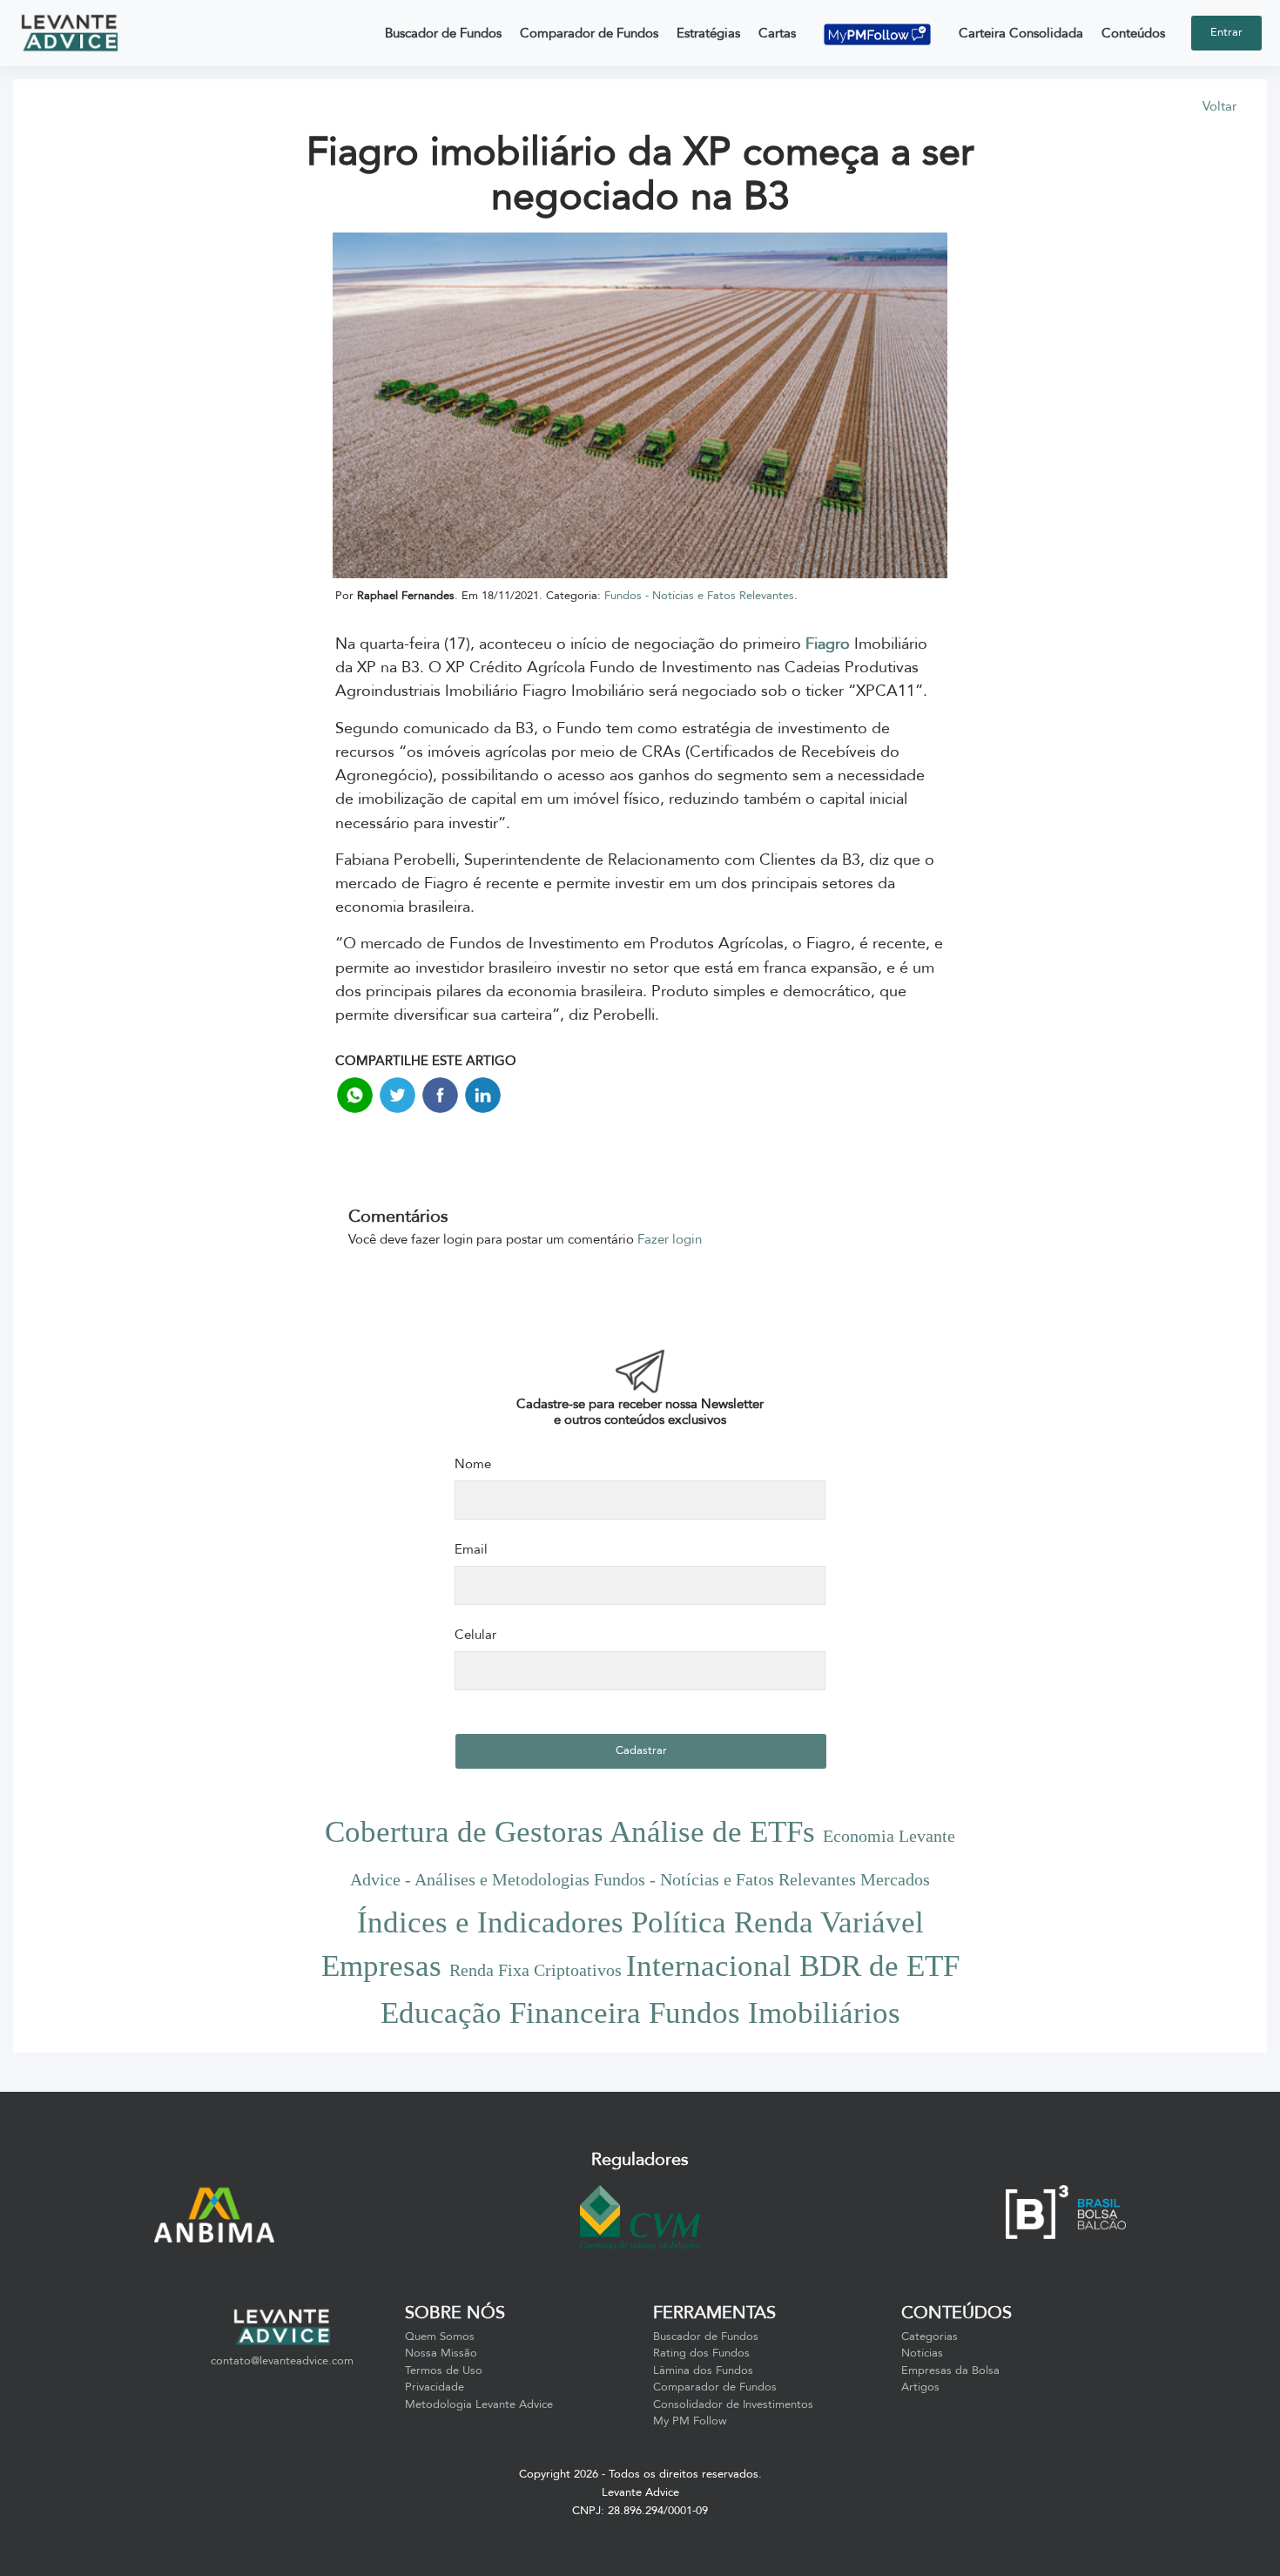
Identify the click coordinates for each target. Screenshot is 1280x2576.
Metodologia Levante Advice (479, 2404)
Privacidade (435, 2387)
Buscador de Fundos (443, 33)
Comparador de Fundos (589, 33)
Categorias (930, 2337)
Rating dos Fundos (701, 2353)
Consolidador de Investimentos (733, 2404)
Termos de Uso (444, 2370)
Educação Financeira (515, 2013)
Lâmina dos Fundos (703, 2370)
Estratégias (708, 33)
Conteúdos (1133, 33)
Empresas (385, 1966)
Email (471, 1549)
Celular (475, 1635)
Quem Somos (440, 2337)
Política (683, 1922)
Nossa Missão (441, 2353)
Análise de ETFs (716, 1832)
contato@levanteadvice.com (282, 2361)
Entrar (1226, 32)
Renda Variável (829, 1922)
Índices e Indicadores (494, 1922)
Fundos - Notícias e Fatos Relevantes (699, 596)
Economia (861, 1836)
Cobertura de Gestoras (467, 1832)
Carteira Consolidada (1021, 33)
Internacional (713, 1966)
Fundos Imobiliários (775, 2013)
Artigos (920, 2387)
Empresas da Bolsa (950, 2370)
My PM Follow (690, 2421)
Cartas (777, 33)
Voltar (1219, 106)
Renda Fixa (492, 1970)
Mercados (895, 1879)
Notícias (922, 2353)
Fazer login (670, 1239)
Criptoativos (580, 1970)
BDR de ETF (879, 1966)
